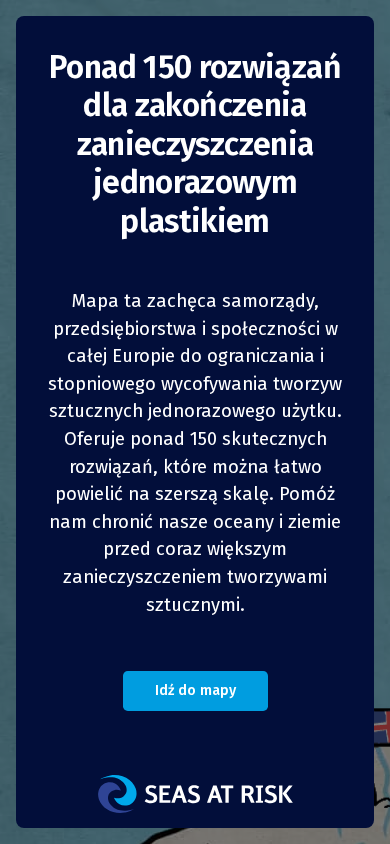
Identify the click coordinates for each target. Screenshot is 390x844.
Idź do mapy (195, 690)
